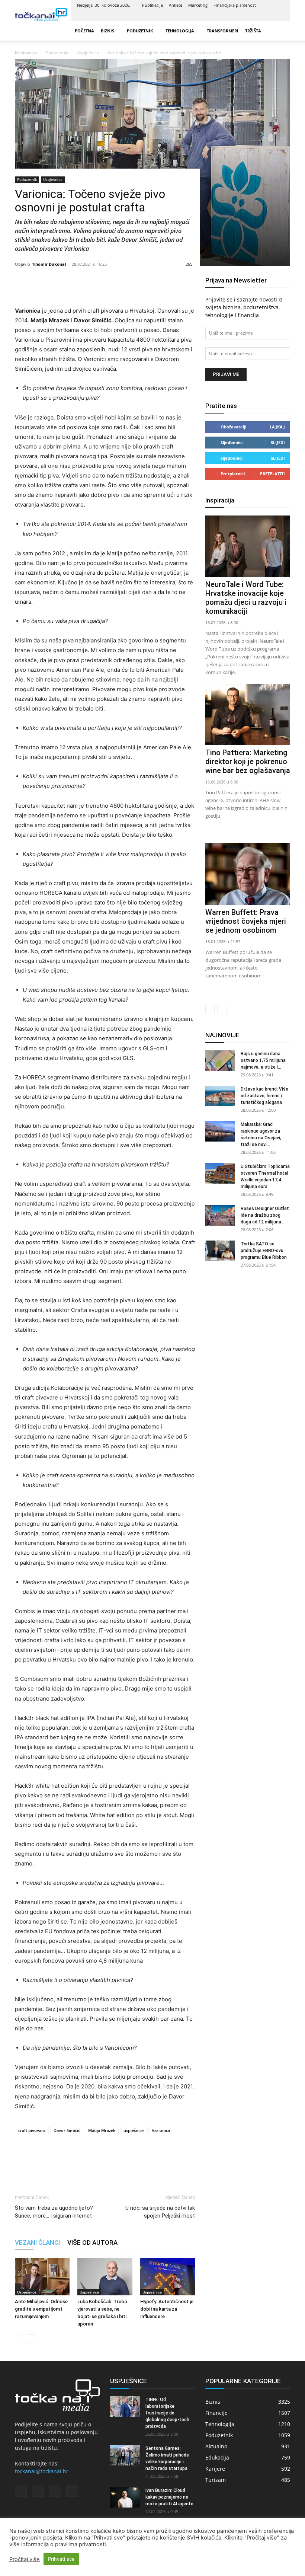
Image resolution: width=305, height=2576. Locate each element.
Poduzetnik (140, 31)
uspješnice (134, 2130)
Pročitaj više (25, 2559)
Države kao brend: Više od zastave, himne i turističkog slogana (264, 1096)
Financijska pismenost (235, 5)
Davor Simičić (67, 2130)
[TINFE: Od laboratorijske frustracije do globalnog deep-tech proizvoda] (125, 2406)
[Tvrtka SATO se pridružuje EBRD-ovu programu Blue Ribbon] (220, 1251)
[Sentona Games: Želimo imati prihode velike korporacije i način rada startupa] (125, 2455)
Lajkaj (277, 427)
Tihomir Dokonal (49, 264)
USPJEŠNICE (129, 2381)
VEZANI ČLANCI (37, 2243)
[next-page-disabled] (222, 1010)
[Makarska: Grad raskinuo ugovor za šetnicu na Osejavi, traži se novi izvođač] (220, 1131)
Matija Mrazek (102, 2130)
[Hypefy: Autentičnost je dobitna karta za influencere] (168, 2277)
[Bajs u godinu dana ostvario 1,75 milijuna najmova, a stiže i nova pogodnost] (220, 1061)
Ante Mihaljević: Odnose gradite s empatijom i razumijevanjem (41, 2309)
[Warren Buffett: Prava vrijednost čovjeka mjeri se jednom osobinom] (248, 874)
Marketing (198, 5)
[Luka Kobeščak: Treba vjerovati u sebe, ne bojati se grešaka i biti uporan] (105, 2277)
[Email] (74, 2162)
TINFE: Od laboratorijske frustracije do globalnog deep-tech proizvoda (167, 2413)
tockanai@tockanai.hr (42, 2471)
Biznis (107, 31)
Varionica (161, 2130)
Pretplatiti (272, 474)
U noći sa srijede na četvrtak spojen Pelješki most (160, 2212)
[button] (281, 31)
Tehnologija (180, 31)
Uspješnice (53, 179)
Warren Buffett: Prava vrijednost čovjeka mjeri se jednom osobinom (246, 921)
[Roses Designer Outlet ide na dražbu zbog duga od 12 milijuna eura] (220, 1215)
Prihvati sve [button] (61, 2559)
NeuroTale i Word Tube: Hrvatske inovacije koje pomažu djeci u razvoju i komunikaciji (246, 598)
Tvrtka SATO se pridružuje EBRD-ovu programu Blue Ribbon (264, 1251)
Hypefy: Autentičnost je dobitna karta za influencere (167, 2309)
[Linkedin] (254, 16)
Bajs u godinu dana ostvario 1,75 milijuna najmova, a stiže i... (263, 1060)
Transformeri (223, 31)
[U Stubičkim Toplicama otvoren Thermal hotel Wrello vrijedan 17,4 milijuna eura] (220, 1173)
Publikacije (152, 5)
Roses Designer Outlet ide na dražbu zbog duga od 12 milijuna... (265, 1215)
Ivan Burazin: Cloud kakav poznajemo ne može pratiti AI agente (169, 2497)
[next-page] (31, 2339)
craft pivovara (32, 2130)
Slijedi (278, 442)
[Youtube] (279, 16)
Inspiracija (220, 500)
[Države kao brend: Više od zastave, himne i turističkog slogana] (220, 1096)
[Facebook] (242, 16)
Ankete (176, 5)
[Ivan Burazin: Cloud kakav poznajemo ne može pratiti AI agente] (125, 2497)
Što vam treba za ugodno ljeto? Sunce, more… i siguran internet (54, 2212)
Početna (84, 31)
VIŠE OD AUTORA (92, 2243)
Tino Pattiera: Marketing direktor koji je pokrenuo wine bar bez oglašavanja (248, 762)
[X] (267, 16)
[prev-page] (20, 2339)
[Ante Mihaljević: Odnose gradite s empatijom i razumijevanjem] (42, 2277)
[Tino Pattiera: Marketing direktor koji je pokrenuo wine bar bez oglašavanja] (248, 714)
